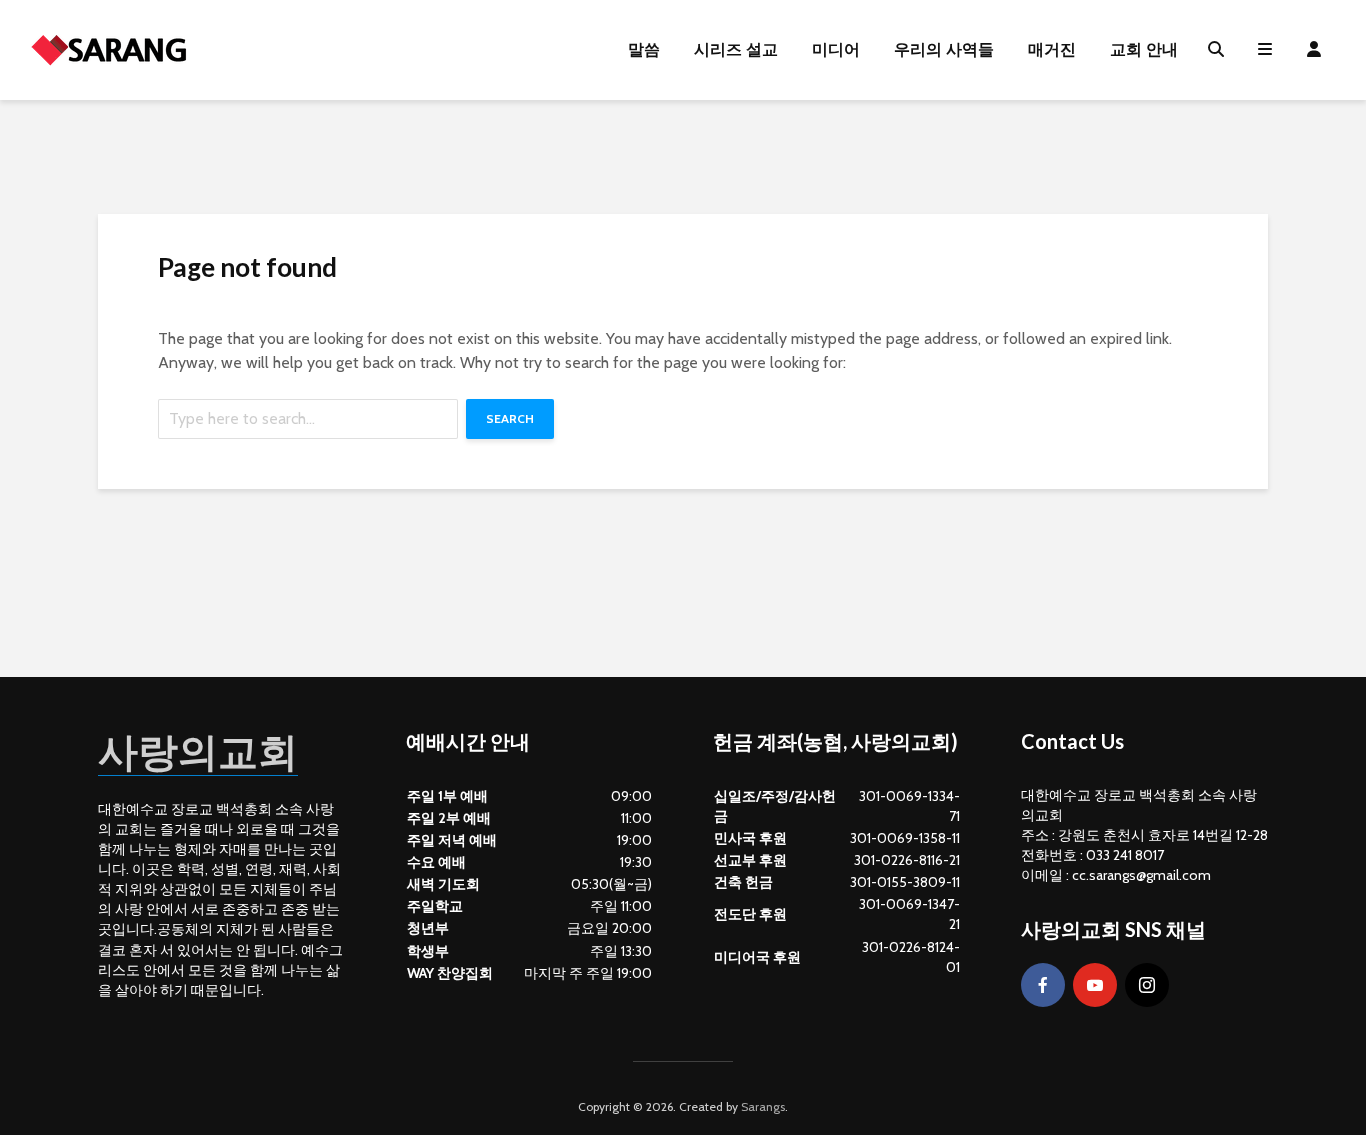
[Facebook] (1043, 985)
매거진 (1052, 49)
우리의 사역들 (944, 49)
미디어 (836, 49)
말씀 (644, 49)
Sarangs (763, 1106)
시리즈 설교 (736, 49)
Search (510, 418)
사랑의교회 (198, 751)
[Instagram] (1147, 985)
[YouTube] (1095, 985)
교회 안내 (1144, 49)
